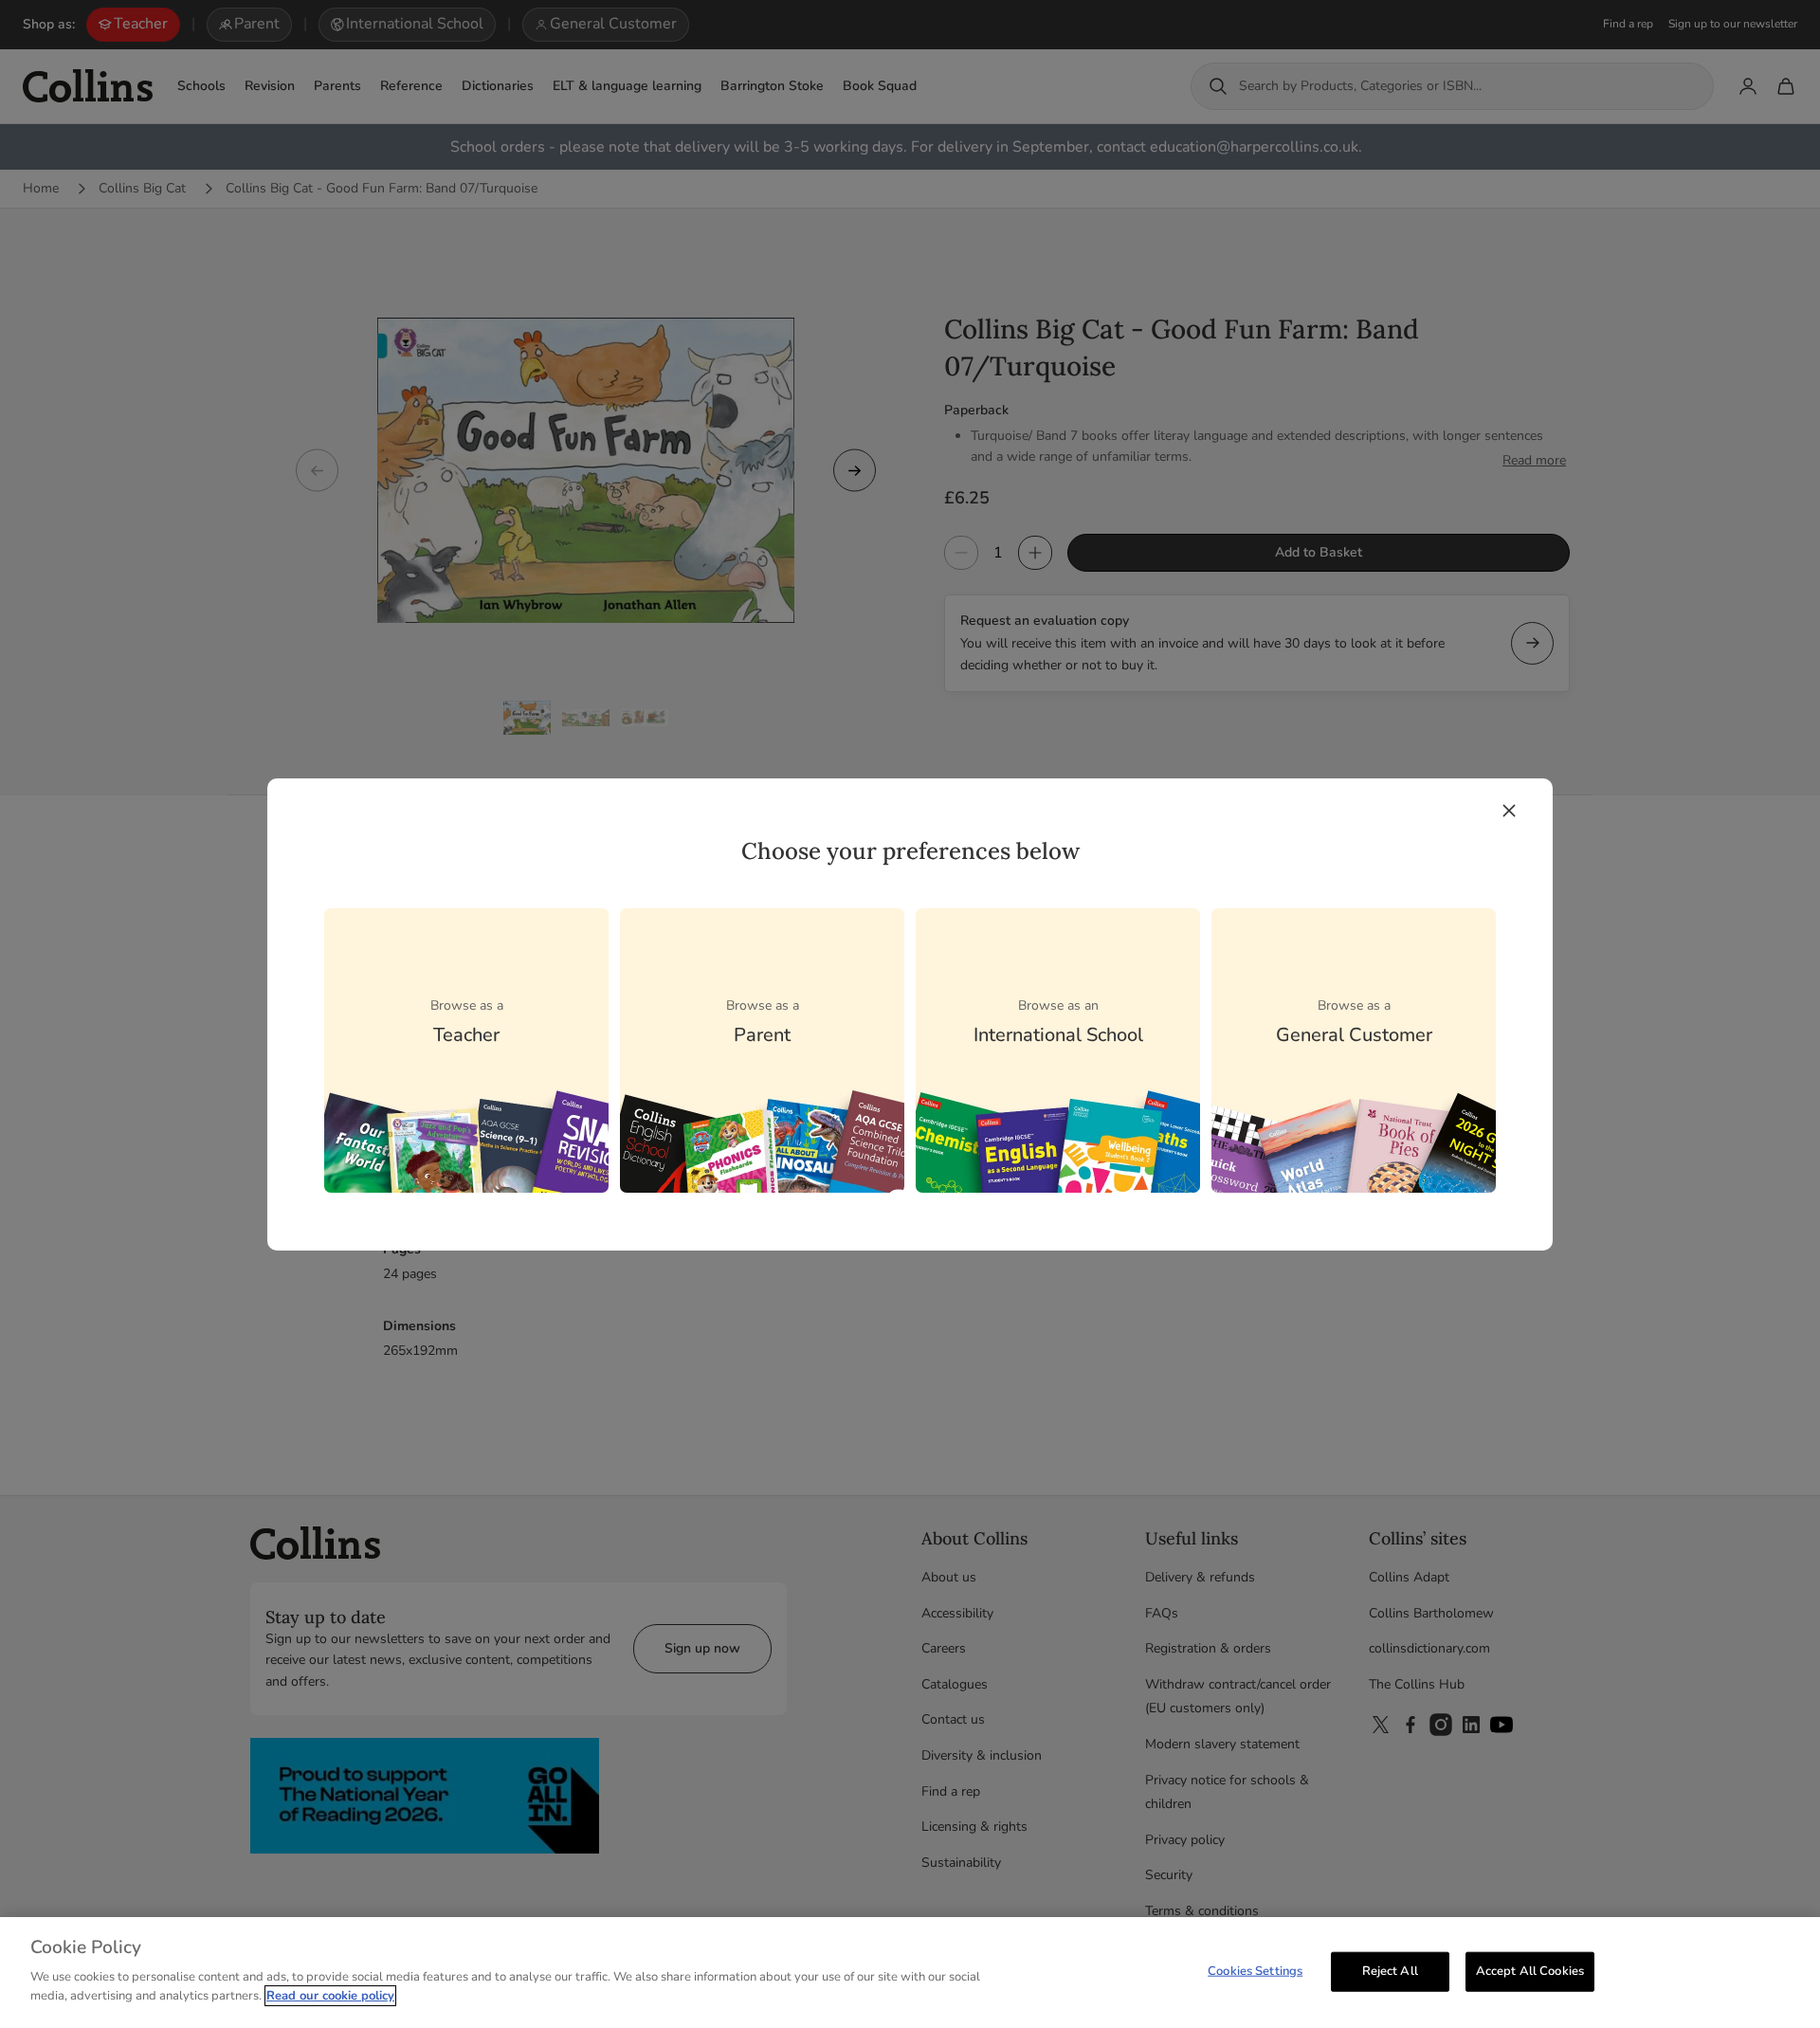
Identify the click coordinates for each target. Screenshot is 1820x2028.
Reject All (1390, 1970)
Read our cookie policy (330, 1996)
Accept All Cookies (1530, 1970)
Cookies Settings (1255, 1970)
